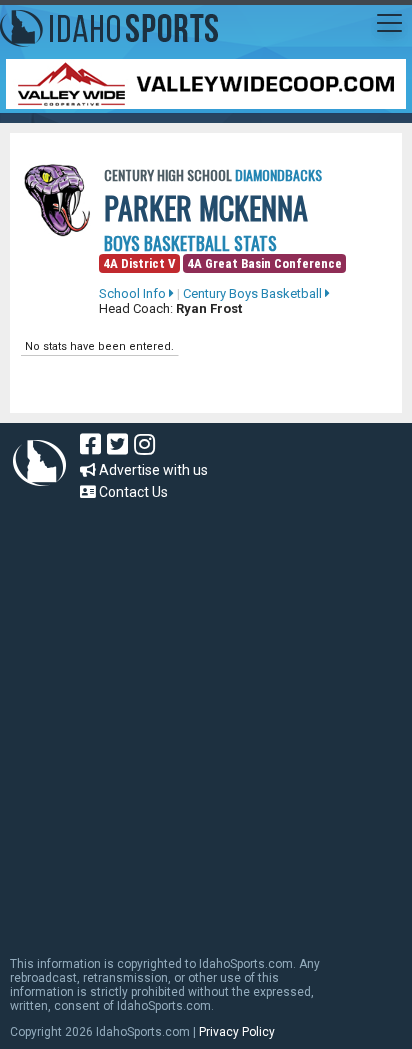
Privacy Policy (237, 1032)
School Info (134, 293)
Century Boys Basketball (254, 293)
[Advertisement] (206, 719)
